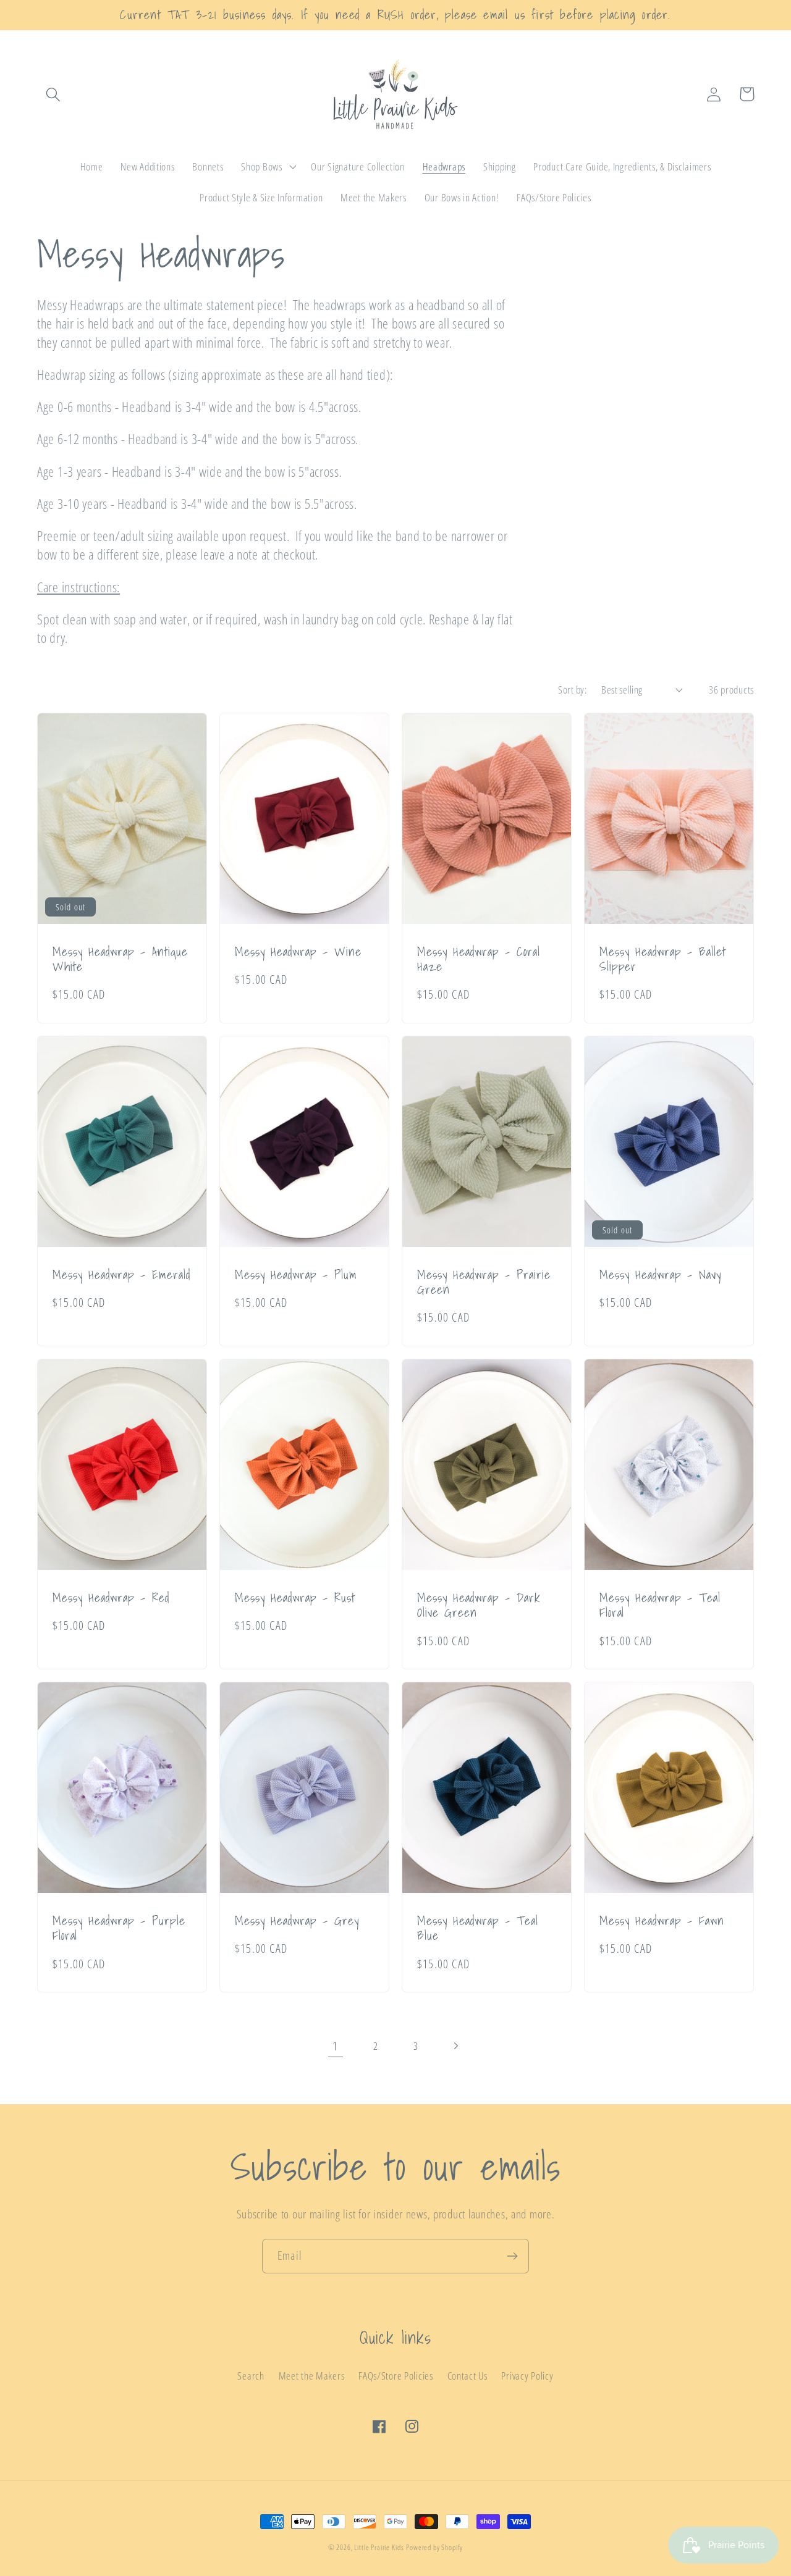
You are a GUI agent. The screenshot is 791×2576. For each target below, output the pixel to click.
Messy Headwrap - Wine (298, 952)
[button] (53, 94)
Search (251, 2376)
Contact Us (467, 2376)
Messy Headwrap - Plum (296, 1275)
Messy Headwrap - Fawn (662, 1921)
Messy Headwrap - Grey (297, 1921)
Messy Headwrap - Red (111, 1598)
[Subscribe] (512, 2256)
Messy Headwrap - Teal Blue (478, 1928)
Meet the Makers (312, 2376)
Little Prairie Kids (379, 2547)
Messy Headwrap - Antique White (120, 959)
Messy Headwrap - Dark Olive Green (479, 1605)
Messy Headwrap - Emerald (121, 1275)
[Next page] (456, 2046)
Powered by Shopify (434, 2547)
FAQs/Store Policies (396, 2376)
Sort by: (572, 690)
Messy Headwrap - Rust (295, 1598)
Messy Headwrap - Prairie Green (484, 1282)
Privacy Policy (527, 2376)
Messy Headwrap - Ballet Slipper (663, 959)
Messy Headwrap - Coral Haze (479, 959)
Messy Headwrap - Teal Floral (660, 1605)
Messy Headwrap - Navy (660, 1275)
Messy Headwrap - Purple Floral (119, 1928)
